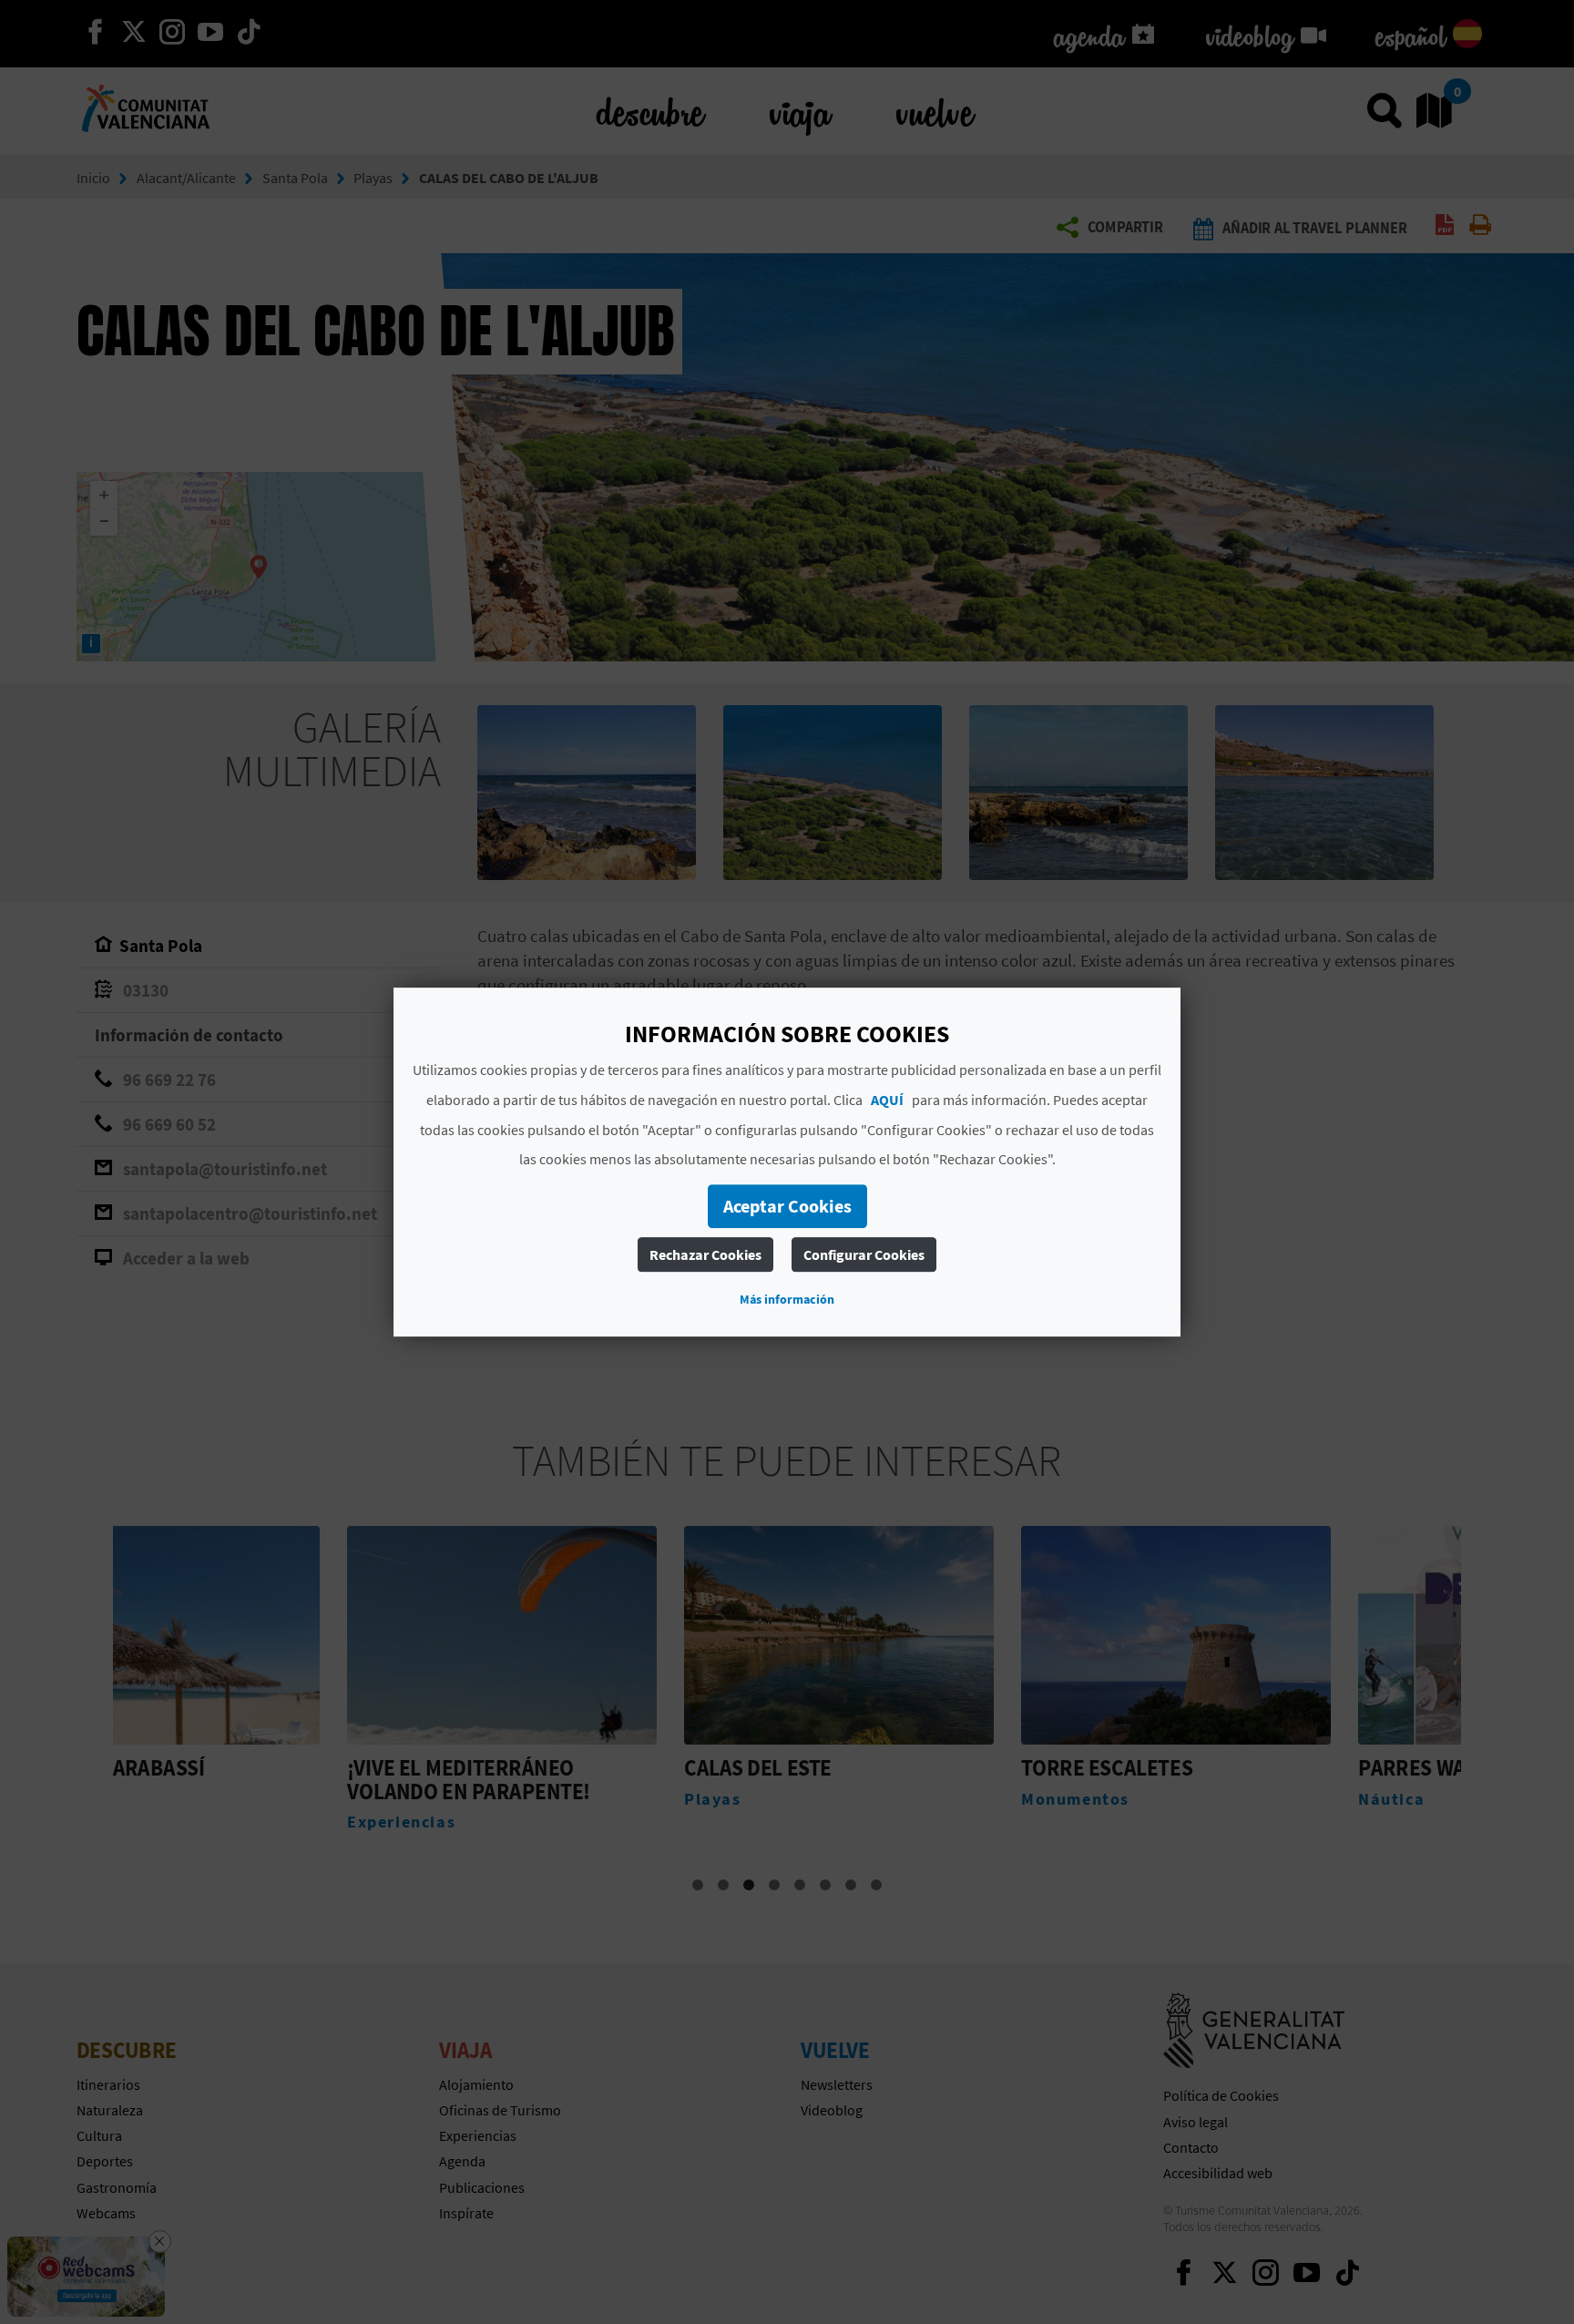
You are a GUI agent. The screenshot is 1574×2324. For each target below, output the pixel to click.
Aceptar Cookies (787, 1206)
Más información (787, 1299)
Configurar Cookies (864, 1254)
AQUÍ (887, 1100)
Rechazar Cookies (705, 1254)
